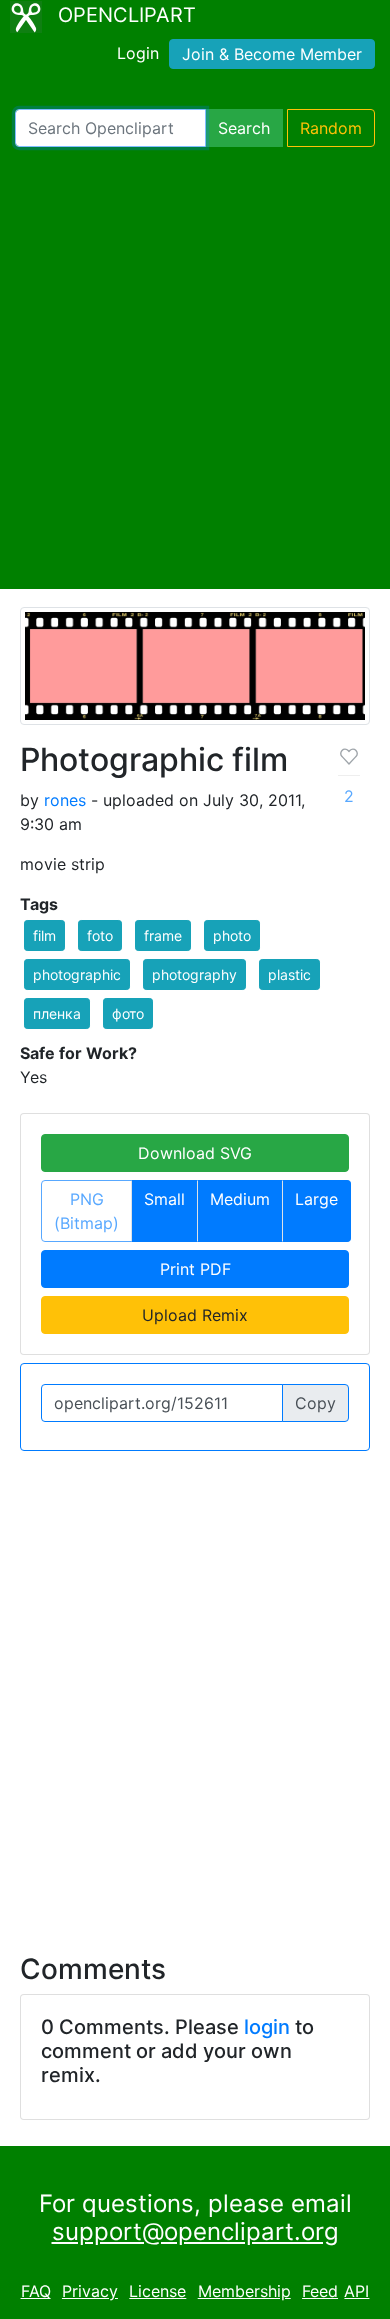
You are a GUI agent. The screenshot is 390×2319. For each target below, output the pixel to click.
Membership (244, 2291)
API (356, 2291)
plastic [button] (289, 974)
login (267, 2027)
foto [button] (100, 935)
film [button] (44, 935)
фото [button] (128, 1013)
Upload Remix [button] (195, 1315)
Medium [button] (240, 1199)
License (157, 2291)
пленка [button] (57, 1013)
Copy (315, 1403)
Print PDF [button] (195, 1269)
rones (65, 800)
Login (138, 53)
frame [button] (163, 935)
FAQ (36, 2291)
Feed (320, 2291)
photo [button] (232, 935)
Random (331, 128)
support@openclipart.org (195, 2231)
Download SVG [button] (195, 1153)
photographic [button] (77, 974)
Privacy (90, 2291)
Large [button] (316, 1199)
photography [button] (194, 974)
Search (244, 128)
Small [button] (164, 1199)
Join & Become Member (272, 54)
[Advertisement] (195, 368)
